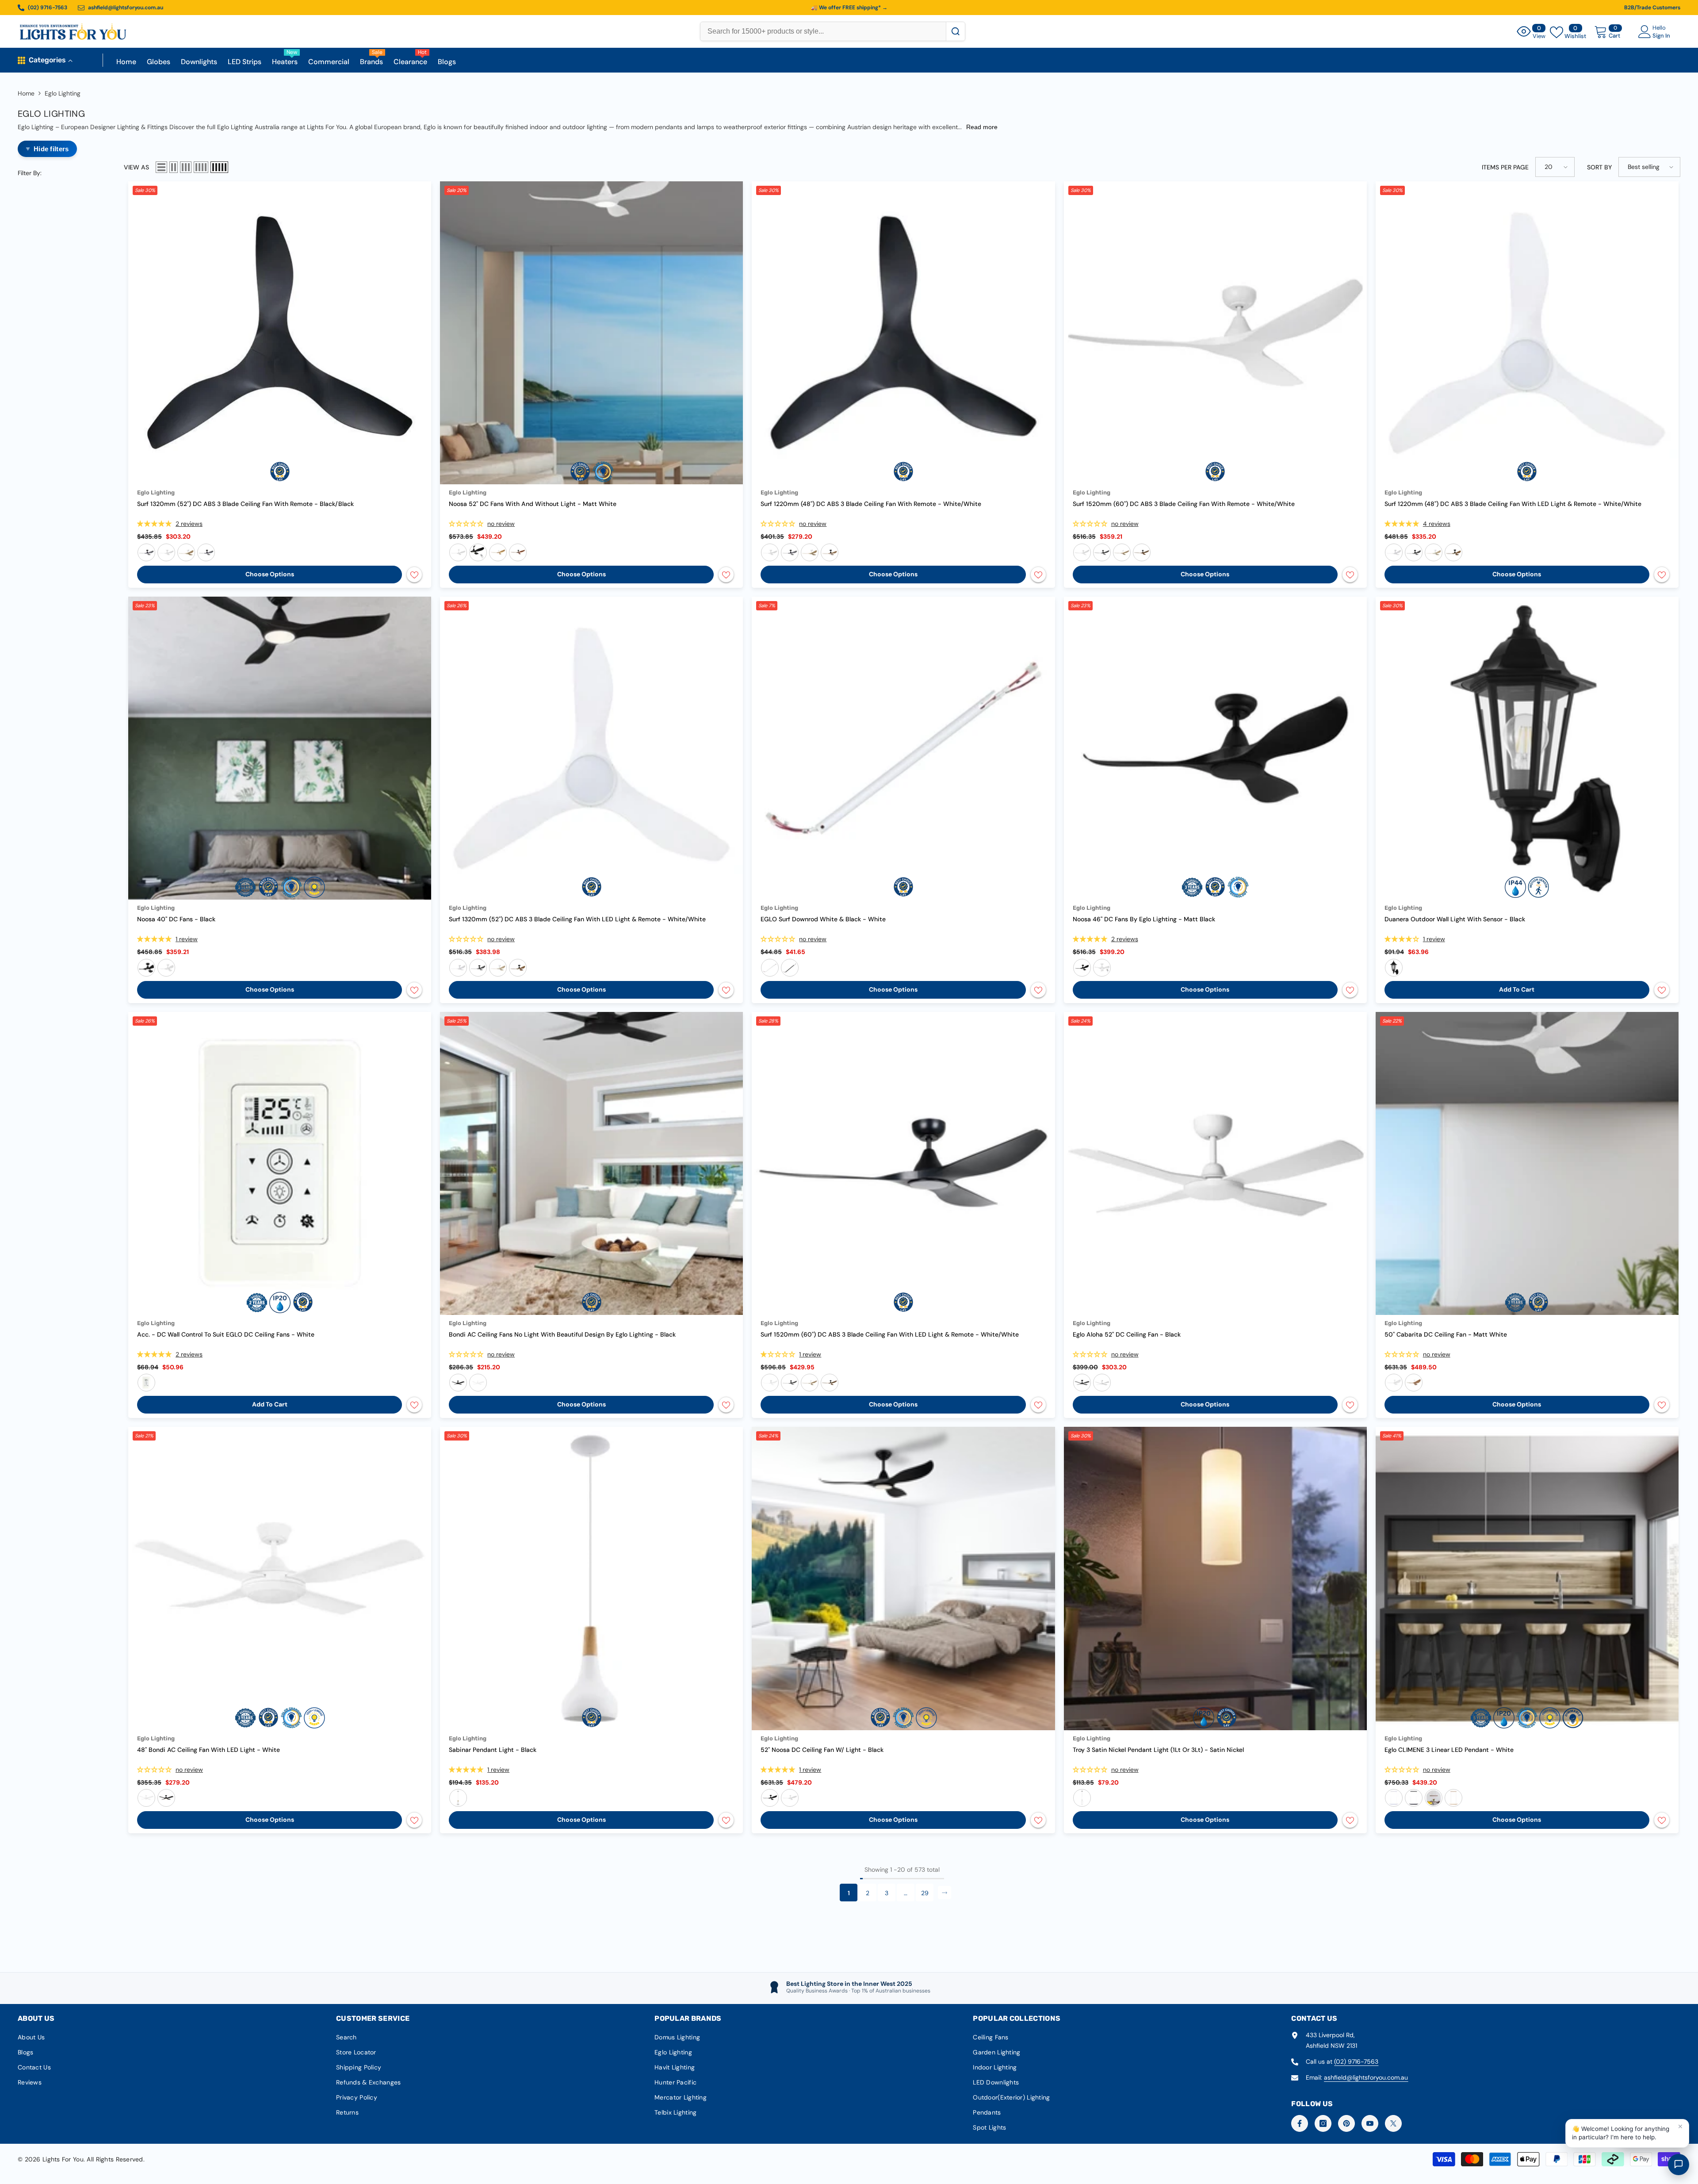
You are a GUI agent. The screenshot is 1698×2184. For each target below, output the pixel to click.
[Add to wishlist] (414, 575)
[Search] (955, 31)
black (146, 968)
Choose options (270, 574)
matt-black (478, 552)
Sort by (1599, 167)
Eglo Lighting (63, 93)
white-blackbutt (498, 552)
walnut (1434, 1798)
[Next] (945, 1893)
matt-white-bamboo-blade (1414, 1383)
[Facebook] (1300, 2123)
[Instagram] (1323, 2123)
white (166, 968)
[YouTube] (1370, 2123)
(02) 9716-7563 (1356, 2061)
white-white (166, 552)
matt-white (458, 552)
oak (1453, 1798)
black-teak (518, 552)
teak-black (206, 552)
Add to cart (1517, 989)
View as (136, 167)
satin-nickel (1082, 1798)
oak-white (186, 552)
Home (26, 93)
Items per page (1505, 167)
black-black (146, 552)
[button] (161, 167)
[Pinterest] (1346, 2123)
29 (925, 1893)
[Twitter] (1393, 2123)
